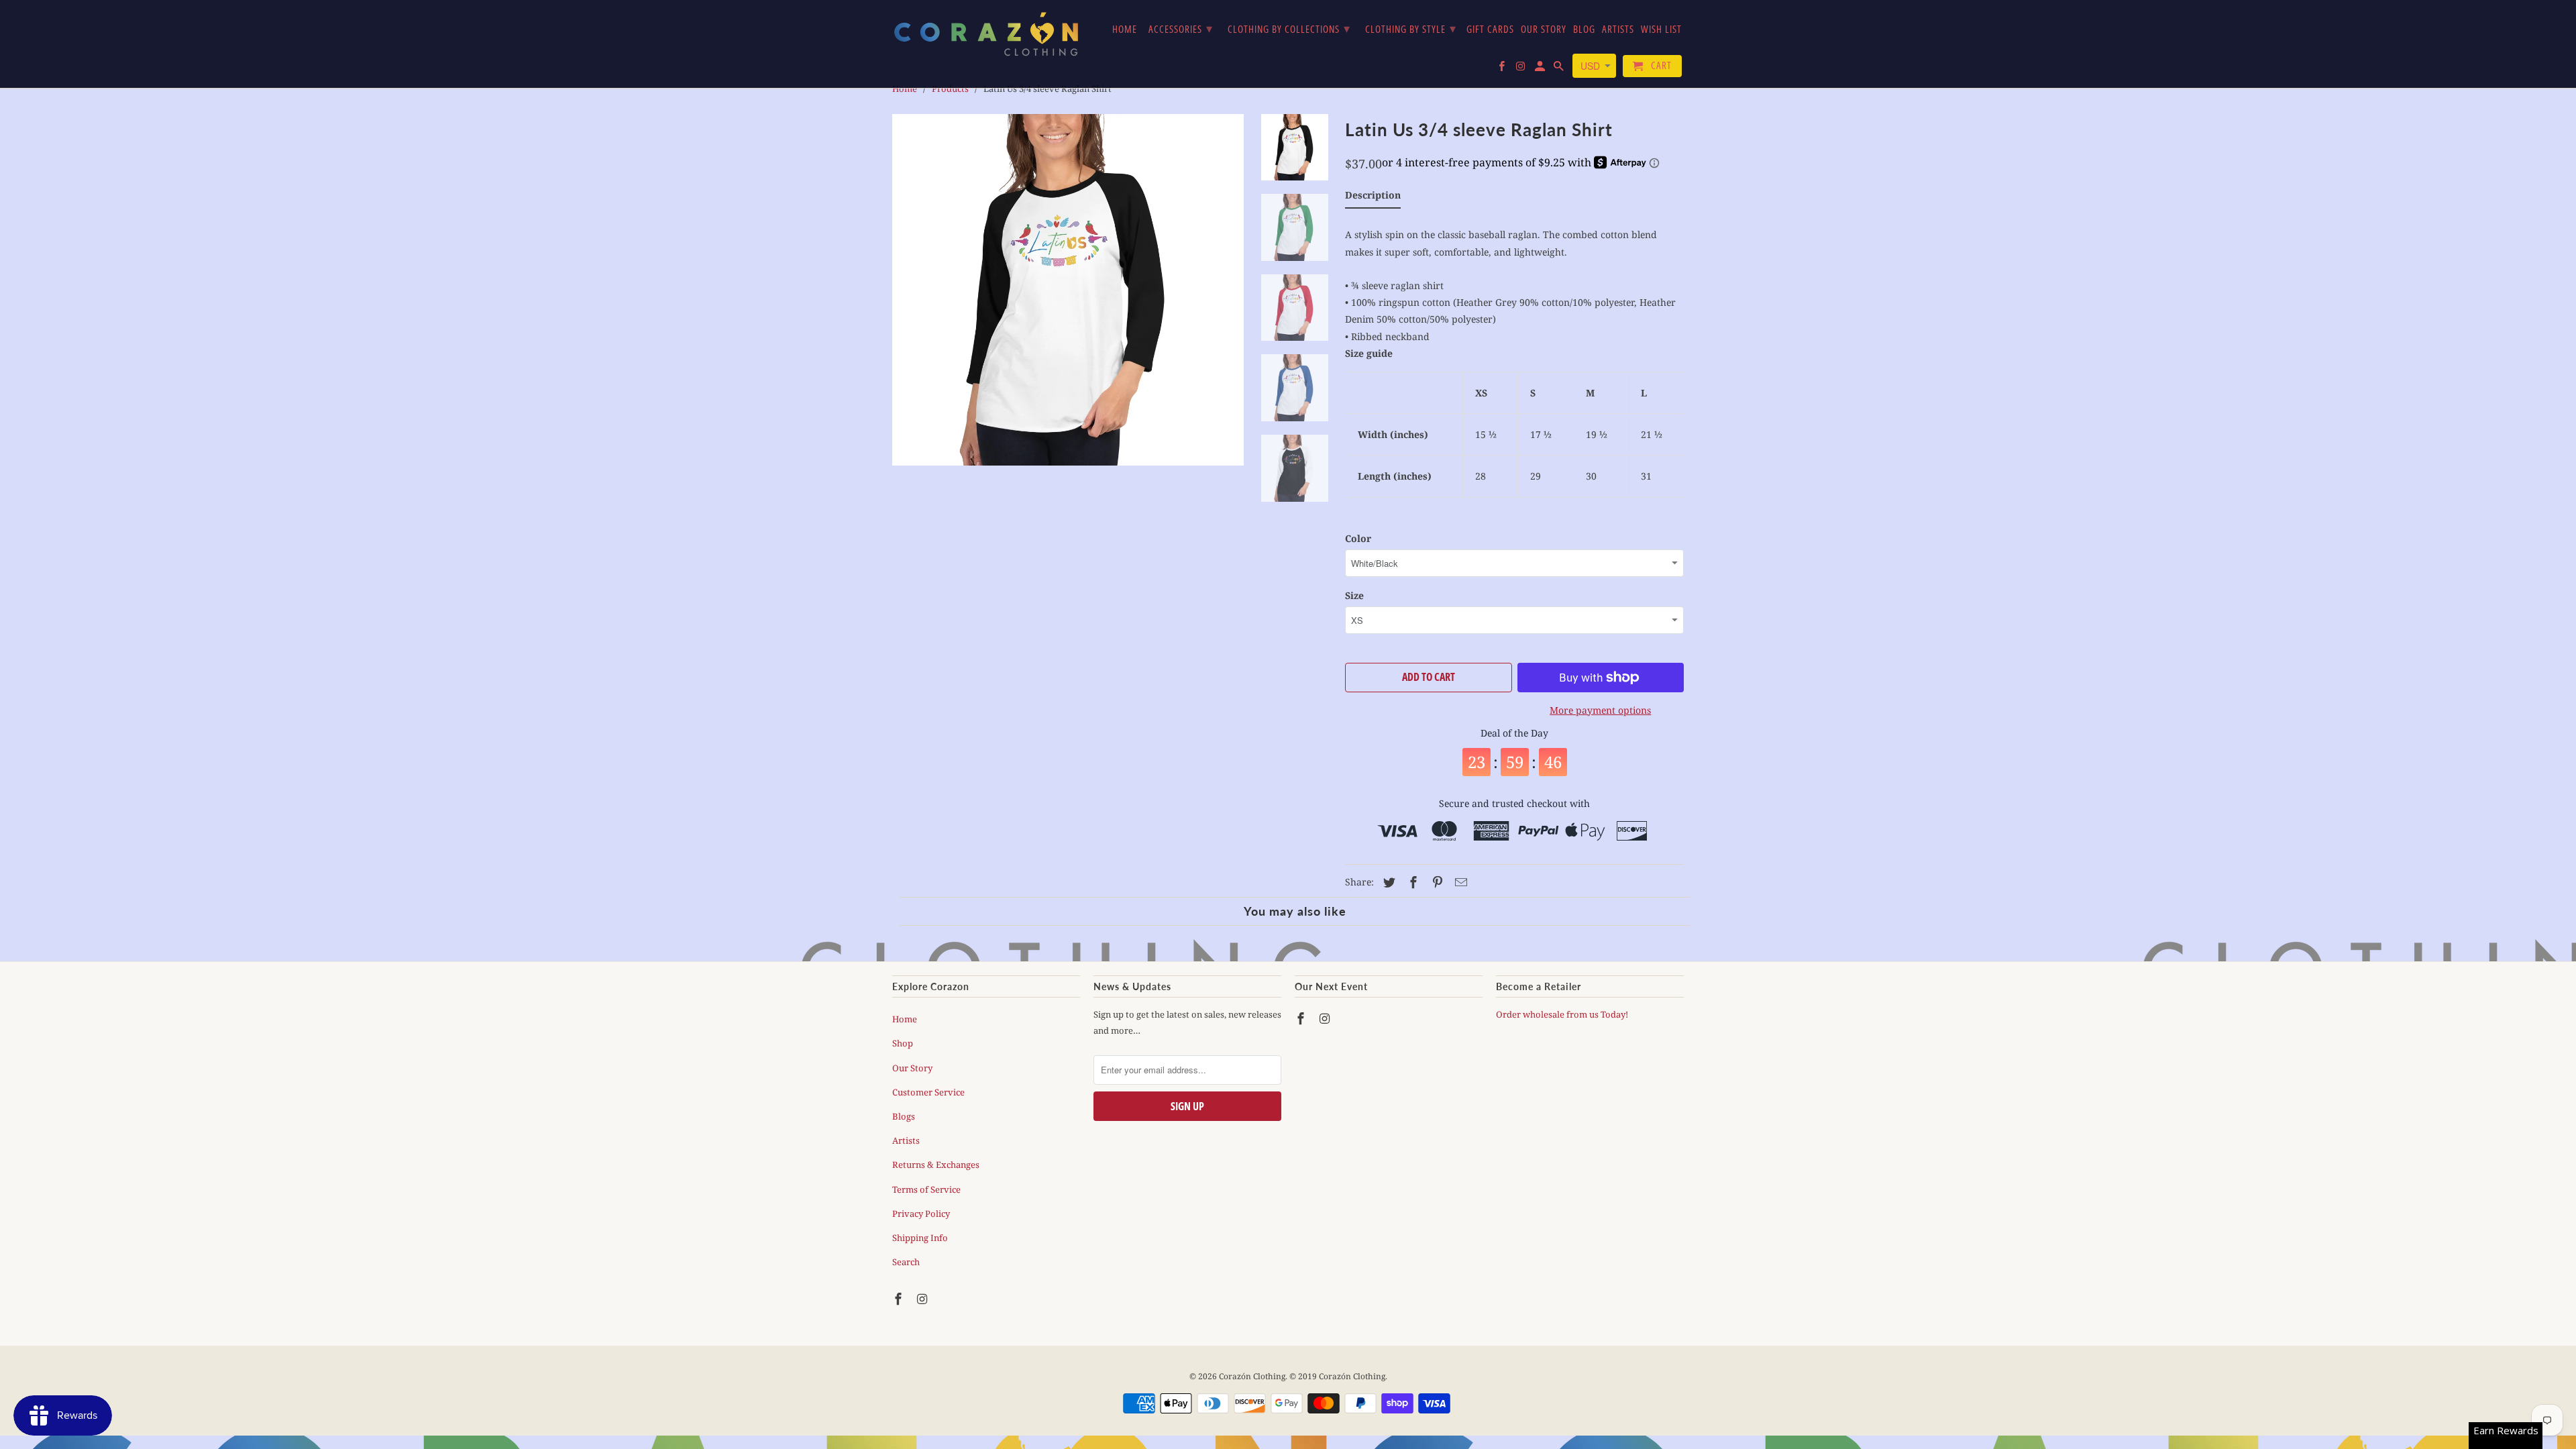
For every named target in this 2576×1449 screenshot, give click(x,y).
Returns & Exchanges (936, 1165)
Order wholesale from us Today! (1563, 1014)
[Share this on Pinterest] (1436, 882)
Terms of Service (926, 1189)
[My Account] (1541, 69)
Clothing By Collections (1289, 28)
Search (906, 1262)
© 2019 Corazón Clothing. (1338, 1376)
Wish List (1661, 30)
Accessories (1181, 28)
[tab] (1373, 198)
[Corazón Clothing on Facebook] (900, 1299)
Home (905, 1019)
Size (1354, 595)
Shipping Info (920, 1238)
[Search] (1560, 69)
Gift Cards (1490, 30)
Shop (903, 1043)
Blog (1584, 30)
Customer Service (928, 1092)
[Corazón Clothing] (986, 34)
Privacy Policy (921, 1214)
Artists (906, 1140)
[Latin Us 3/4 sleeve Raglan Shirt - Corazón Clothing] (1068, 290)
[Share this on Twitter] (1387, 882)
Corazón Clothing (1252, 1376)
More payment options (1600, 710)
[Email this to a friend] (1459, 882)
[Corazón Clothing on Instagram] (924, 1299)
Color (1358, 538)
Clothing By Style (1411, 28)
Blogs (904, 1116)
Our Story (912, 1068)
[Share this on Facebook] (1411, 882)
